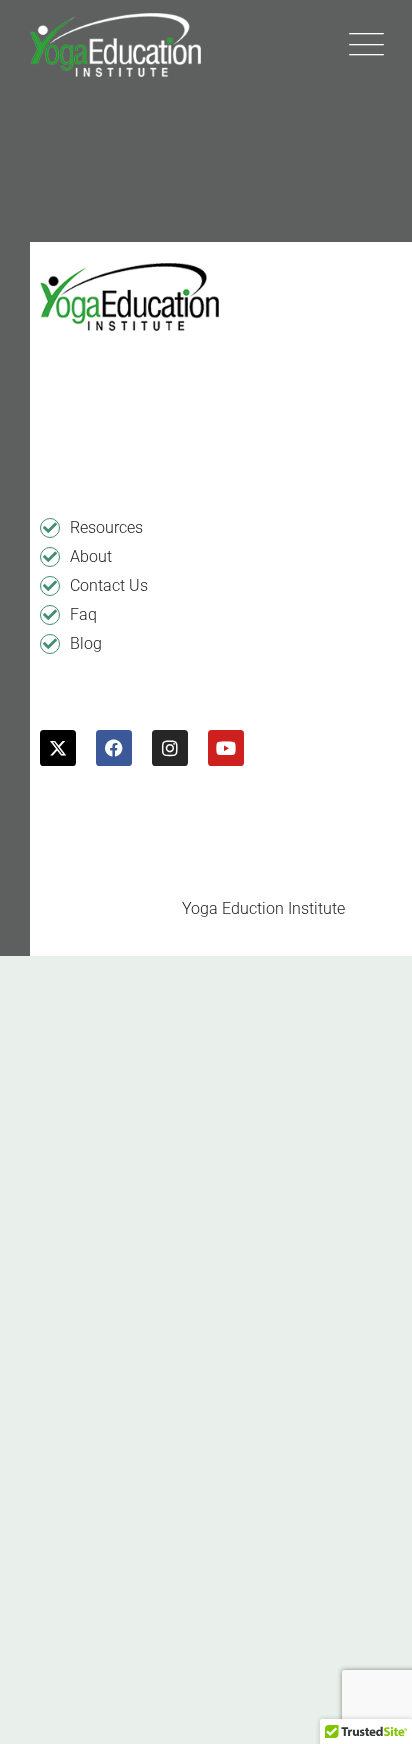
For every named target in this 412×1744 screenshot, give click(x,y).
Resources (106, 527)
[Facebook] (114, 748)
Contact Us (109, 585)
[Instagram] (170, 748)
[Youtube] (226, 748)
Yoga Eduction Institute (263, 908)
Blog (86, 643)
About (91, 556)
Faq (83, 614)
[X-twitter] (58, 748)
